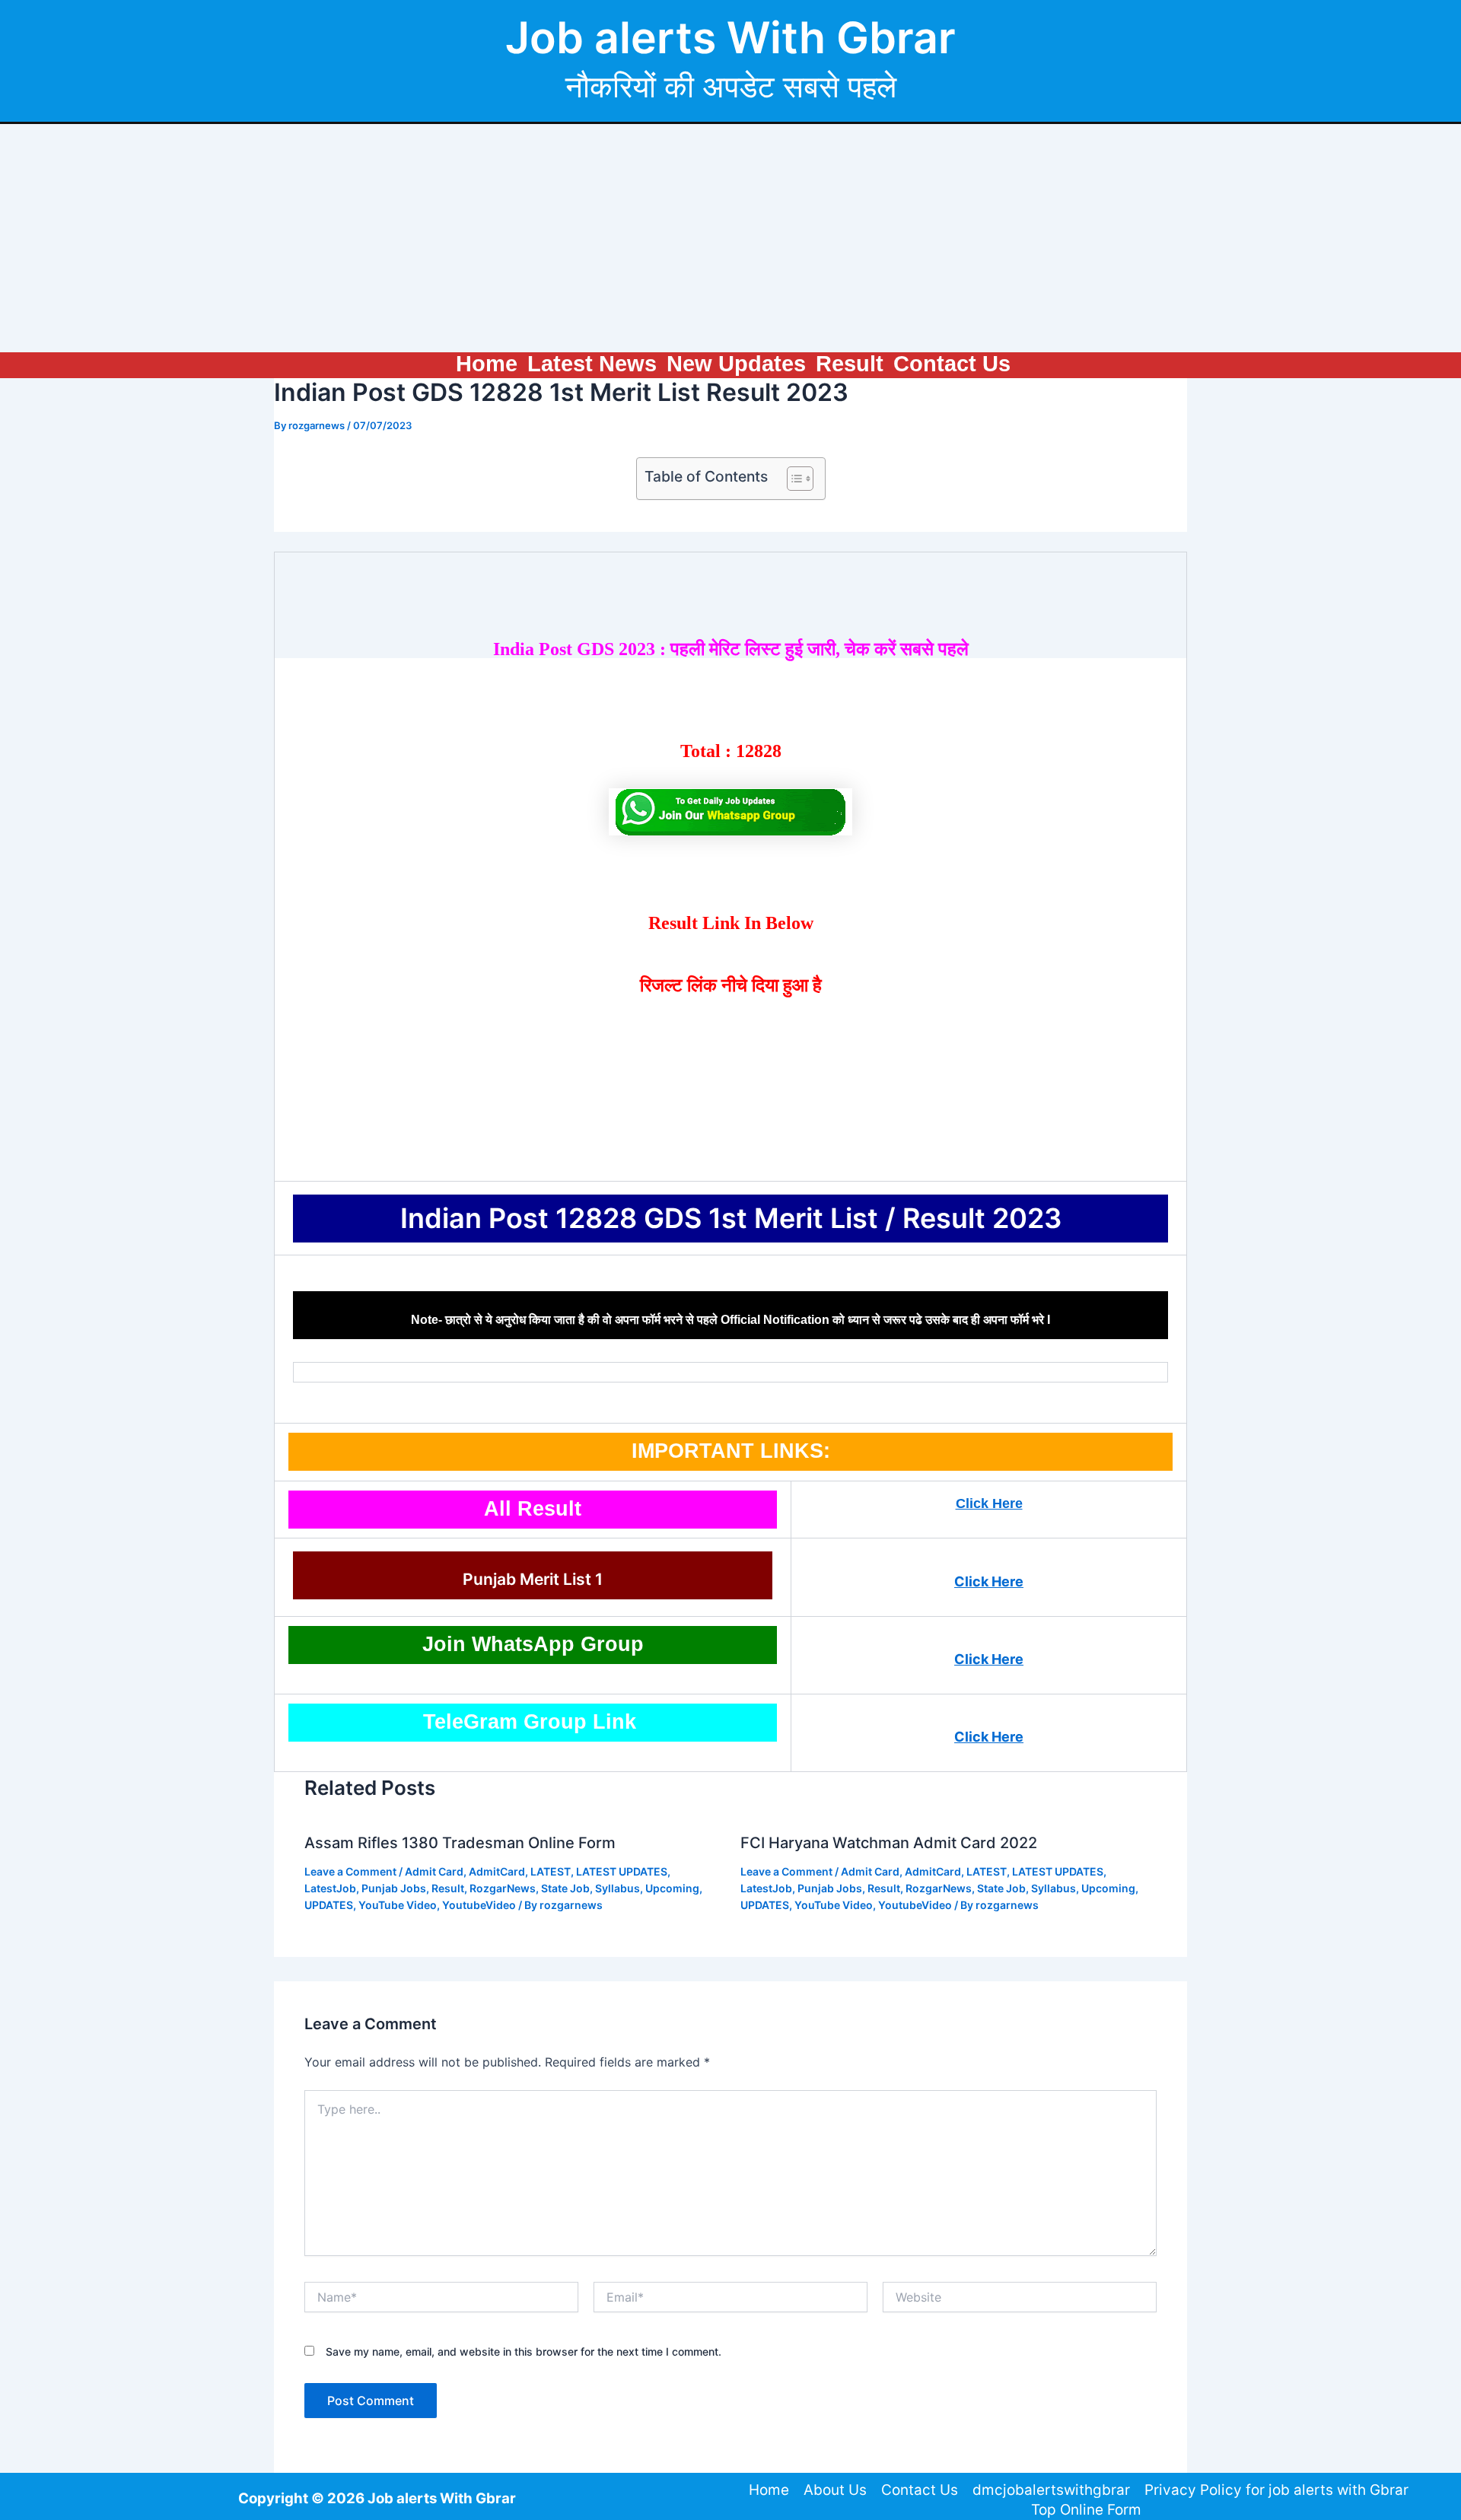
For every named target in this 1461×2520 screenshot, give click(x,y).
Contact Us (952, 364)
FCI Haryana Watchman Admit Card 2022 (889, 1843)
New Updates (736, 364)
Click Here (989, 1503)
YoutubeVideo (479, 1905)
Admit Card (434, 1871)
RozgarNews (503, 1888)
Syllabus (618, 1888)
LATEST (551, 1871)
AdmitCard (497, 1871)
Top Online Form (1086, 2510)
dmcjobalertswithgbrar (1051, 2490)
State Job (565, 1888)
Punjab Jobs (394, 1888)
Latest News (592, 364)
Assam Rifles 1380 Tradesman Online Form (460, 1843)
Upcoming (672, 1888)
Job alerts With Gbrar (730, 38)
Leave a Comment (350, 1871)
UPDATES (329, 1905)
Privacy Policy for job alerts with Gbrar (1276, 2490)
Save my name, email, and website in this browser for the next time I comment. (524, 2351)
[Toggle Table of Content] (793, 479)
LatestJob (330, 1888)
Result (850, 364)
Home (487, 364)
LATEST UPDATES (622, 1871)
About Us (835, 2490)
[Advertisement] (730, 238)
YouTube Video (398, 1905)
